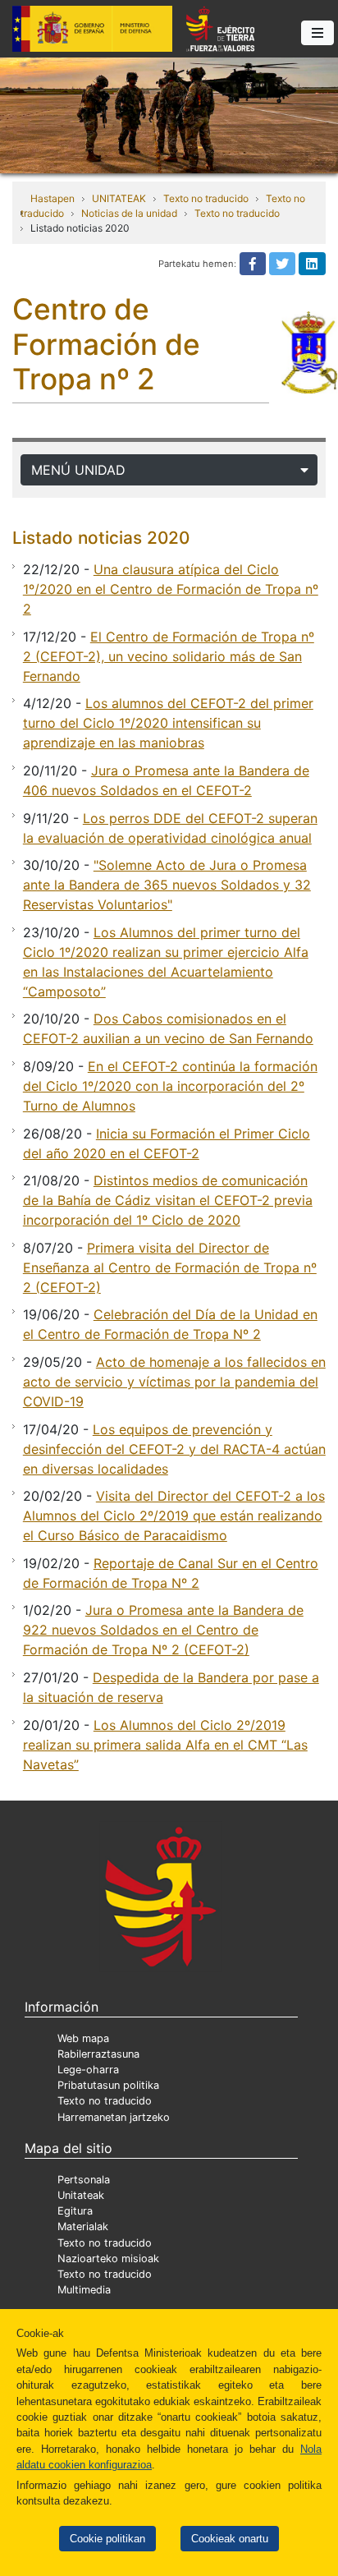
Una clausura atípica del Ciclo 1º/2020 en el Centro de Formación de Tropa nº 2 (171, 589)
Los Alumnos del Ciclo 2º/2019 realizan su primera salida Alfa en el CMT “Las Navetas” (165, 1745)
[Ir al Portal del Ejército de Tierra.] (169, 114)
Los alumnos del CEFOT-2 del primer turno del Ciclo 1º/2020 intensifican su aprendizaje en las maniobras (168, 723)
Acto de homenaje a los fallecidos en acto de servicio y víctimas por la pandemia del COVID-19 (174, 1382)
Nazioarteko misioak (108, 2259)
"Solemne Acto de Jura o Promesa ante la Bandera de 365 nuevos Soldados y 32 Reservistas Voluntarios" (167, 885)
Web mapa (83, 2038)
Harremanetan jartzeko (114, 2117)
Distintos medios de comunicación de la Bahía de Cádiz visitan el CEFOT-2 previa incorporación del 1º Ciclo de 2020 (168, 1200)
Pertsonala (84, 2180)
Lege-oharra (88, 2070)
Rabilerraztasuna (98, 2054)
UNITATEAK (119, 198)
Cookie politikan (107, 2539)
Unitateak (81, 2195)
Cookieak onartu (230, 2539)
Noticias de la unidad (129, 213)
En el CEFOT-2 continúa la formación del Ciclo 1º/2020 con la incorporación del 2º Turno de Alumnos (170, 1086)
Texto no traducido (206, 198)
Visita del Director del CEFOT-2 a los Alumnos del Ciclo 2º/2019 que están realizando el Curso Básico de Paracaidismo (174, 1516)
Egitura (75, 2211)
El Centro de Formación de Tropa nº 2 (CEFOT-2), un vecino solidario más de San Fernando (169, 656)
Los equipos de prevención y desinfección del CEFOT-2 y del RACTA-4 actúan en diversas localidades (174, 1449)
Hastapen (53, 198)
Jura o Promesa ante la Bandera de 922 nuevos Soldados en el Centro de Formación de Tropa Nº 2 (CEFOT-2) (163, 1630)
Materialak (83, 2226)
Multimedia (84, 2290)
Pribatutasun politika (108, 2085)
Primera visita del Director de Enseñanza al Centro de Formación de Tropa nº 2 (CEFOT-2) (170, 1267)
